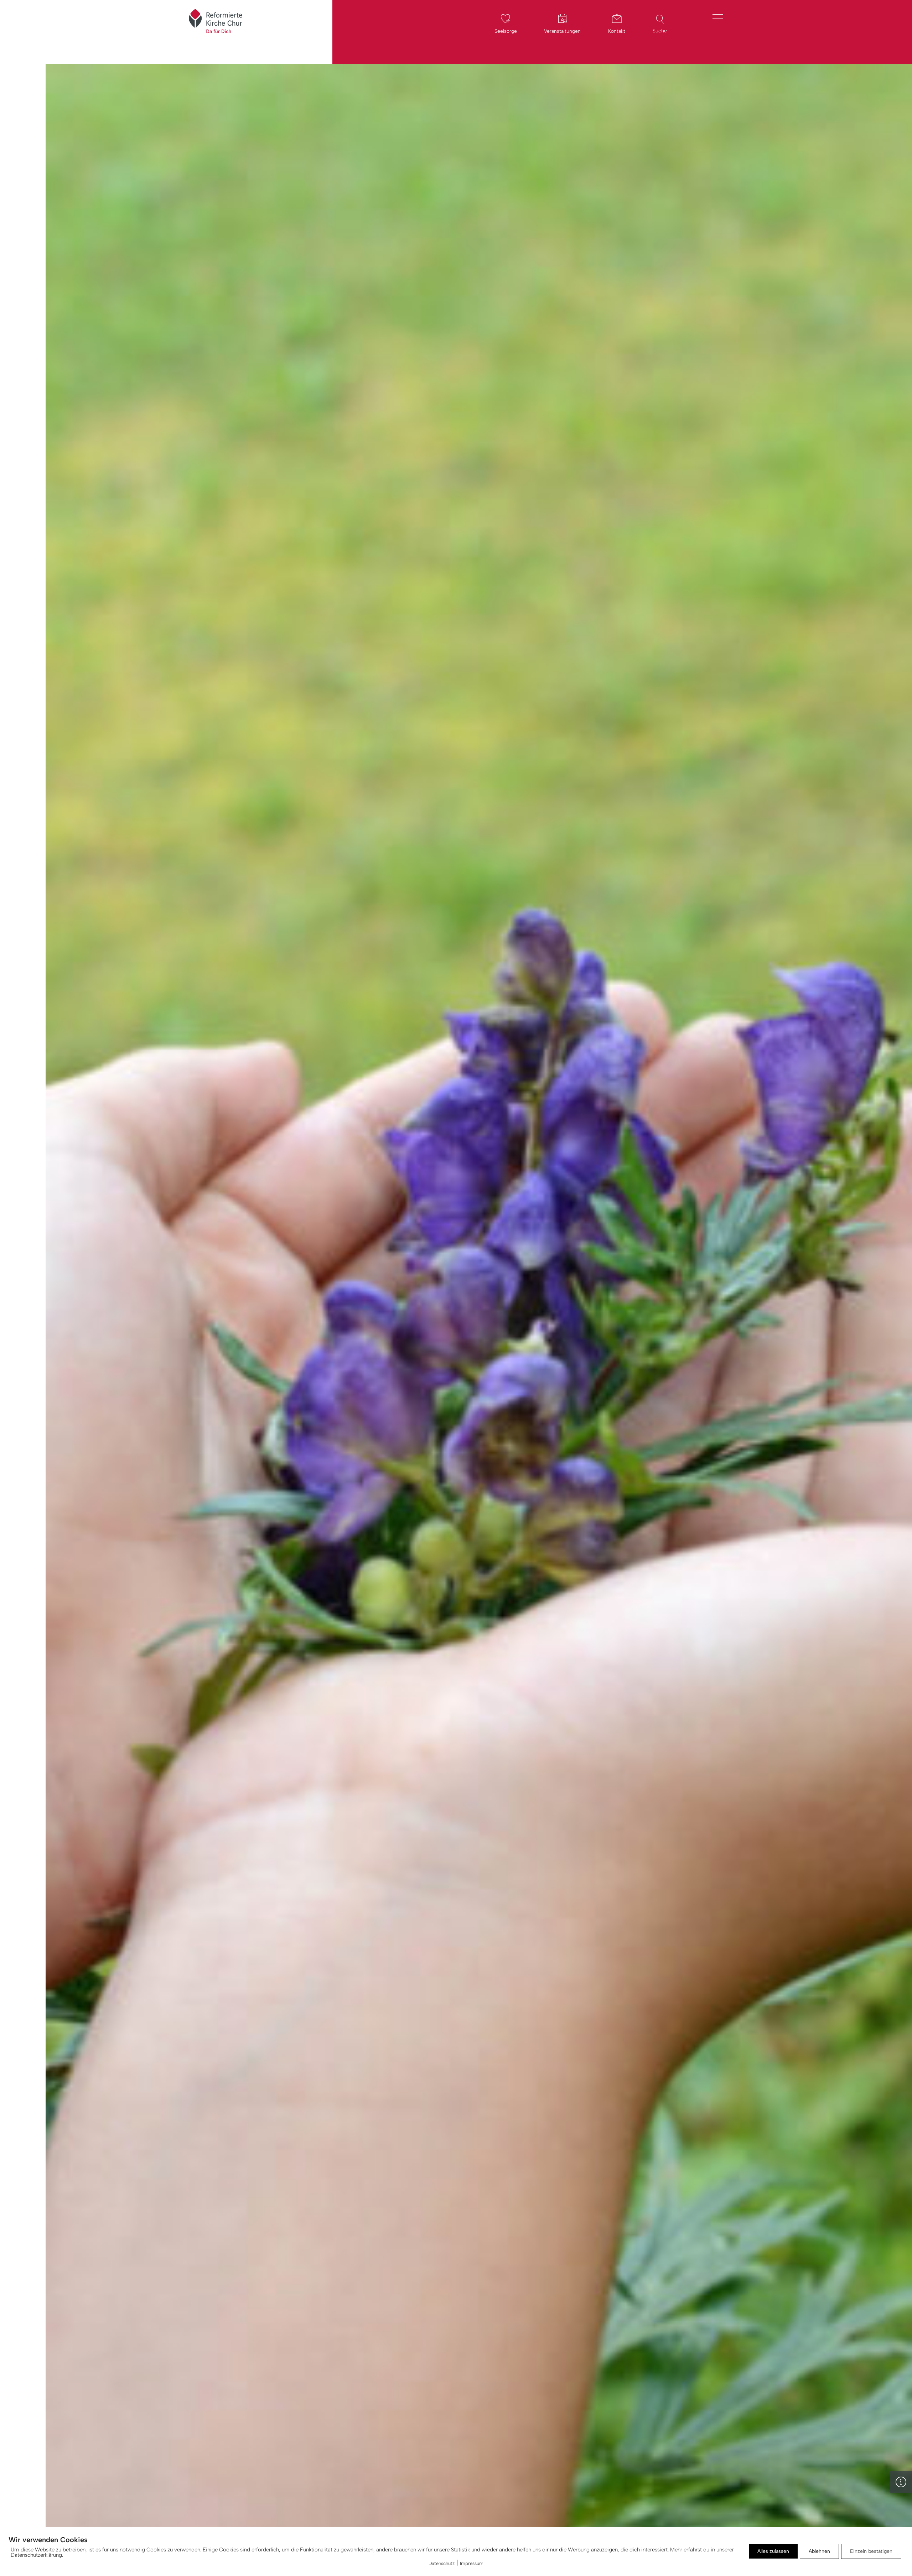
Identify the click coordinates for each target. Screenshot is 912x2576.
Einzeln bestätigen (871, 2551)
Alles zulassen (773, 2551)
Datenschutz (442, 2563)
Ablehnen (819, 2551)
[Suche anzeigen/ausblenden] (660, 19)
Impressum (472, 2563)
